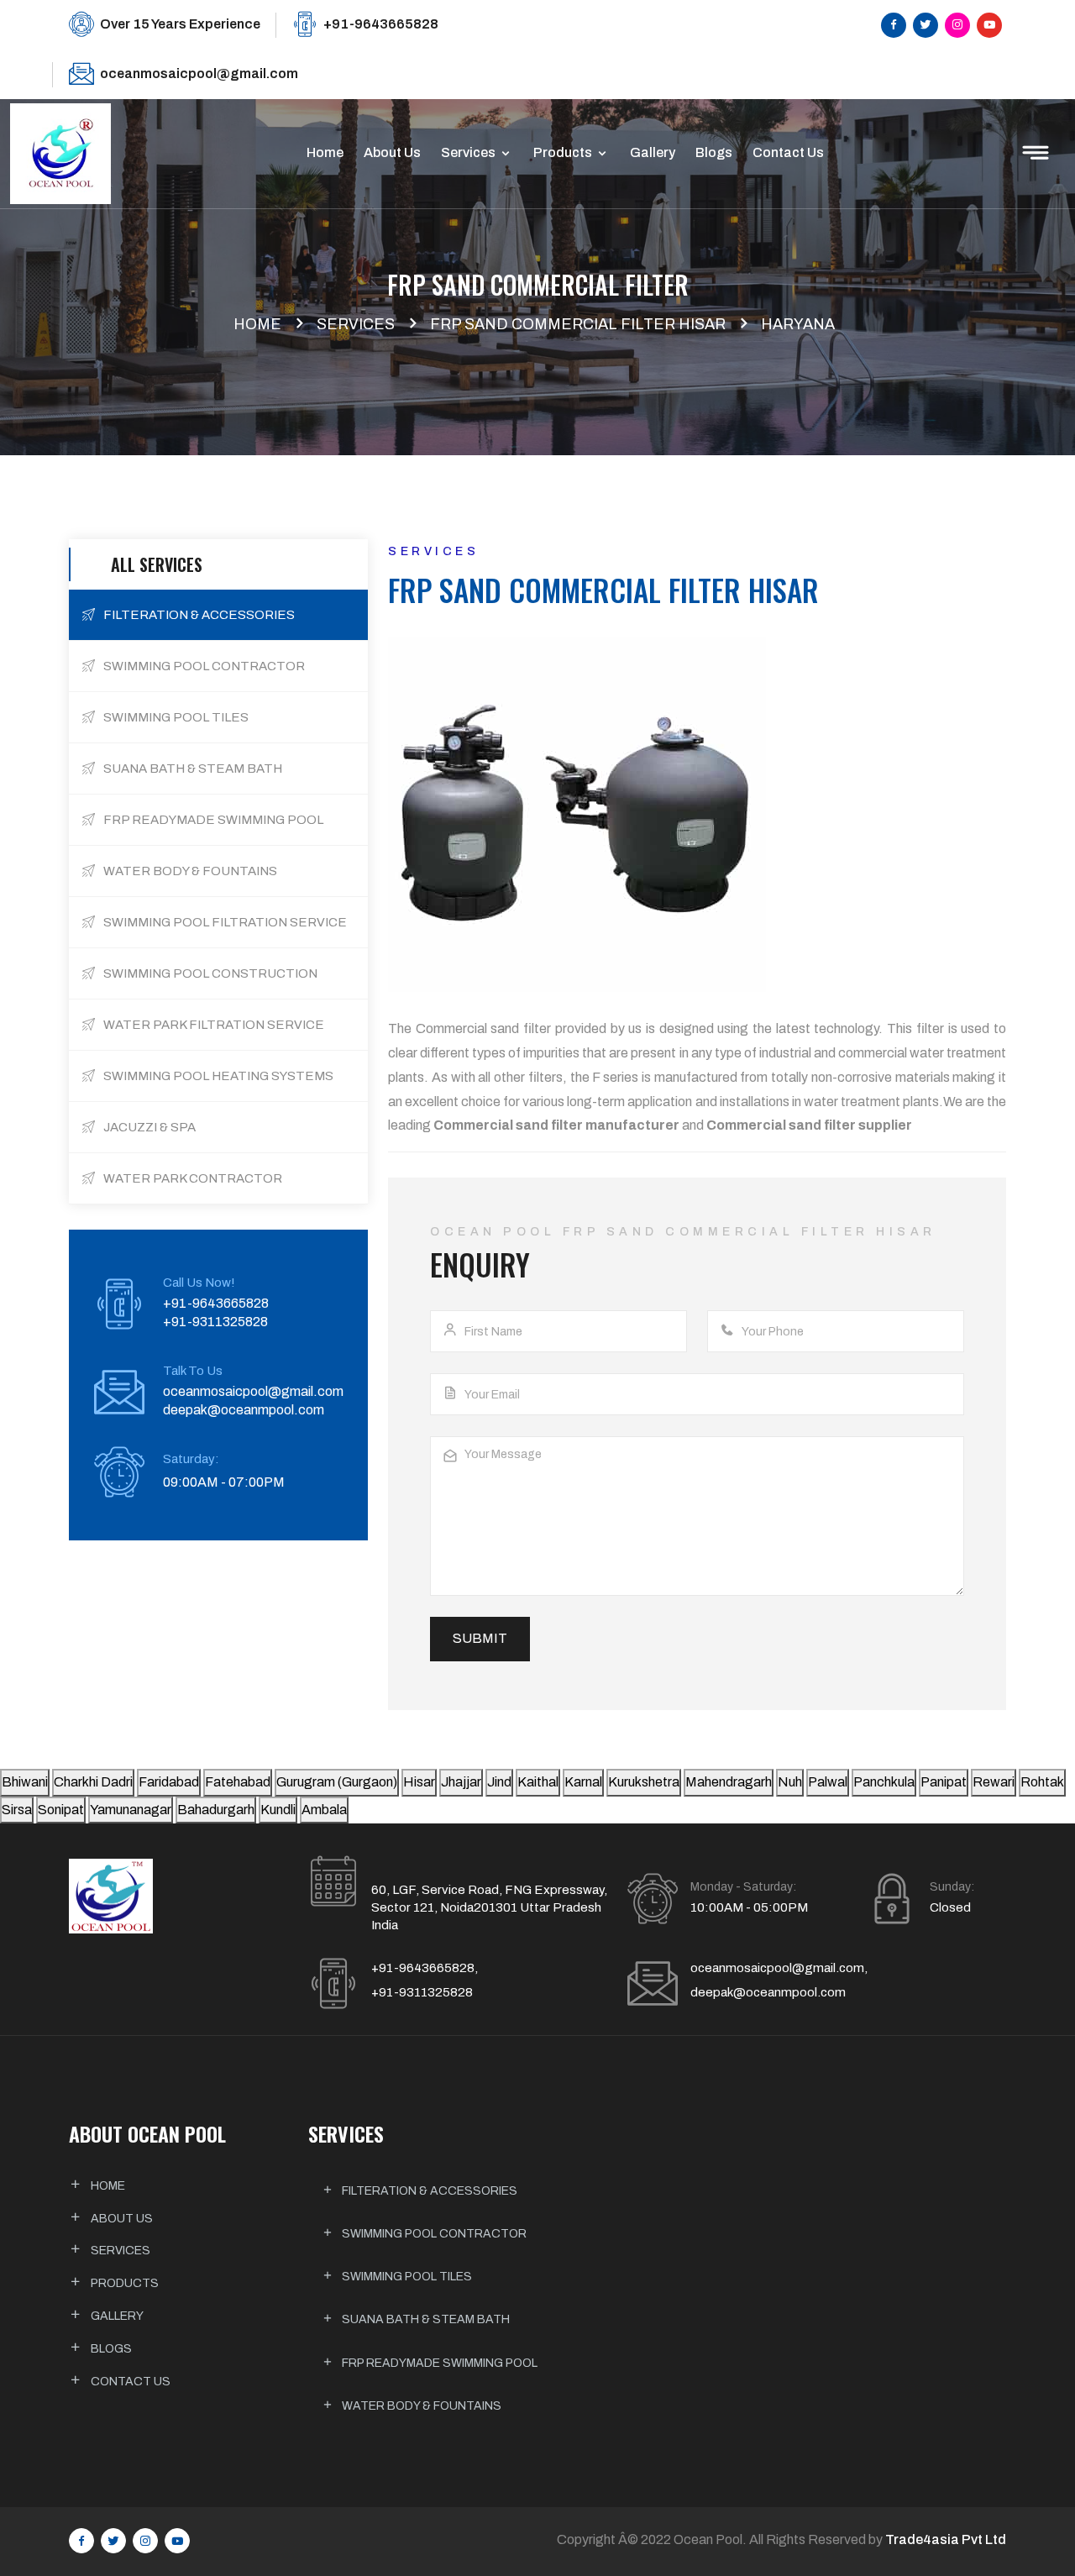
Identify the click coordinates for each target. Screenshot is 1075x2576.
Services (469, 152)
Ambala (324, 1810)
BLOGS (111, 2349)
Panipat (944, 1782)
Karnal (583, 1782)
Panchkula (884, 1782)
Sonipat (61, 1810)
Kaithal (538, 1782)
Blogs (714, 152)
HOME (108, 2186)
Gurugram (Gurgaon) (337, 1782)
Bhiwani (25, 1782)
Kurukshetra (644, 1782)
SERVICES (121, 2251)
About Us (392, 152)
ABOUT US (122, 2219)
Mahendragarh (729, 1782)
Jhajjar (461, 1782)
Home (325, 152)
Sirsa (17, 1810)
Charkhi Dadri (93, 1782)
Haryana (798, 324)
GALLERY (117, 2316)
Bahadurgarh (216, 1810)
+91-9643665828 (381, 24)
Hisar (419, 1782)
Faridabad (169, 1782)
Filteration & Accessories (428, 2191)
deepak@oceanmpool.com (244, 1410)
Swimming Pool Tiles (406, 2277)
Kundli (278, 1810)
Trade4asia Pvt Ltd (946, 2539)
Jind (499, 1782)
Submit (480, 1638)
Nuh (790, 1782)
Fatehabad (238, 1782)
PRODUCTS (125, 2283)
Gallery (653, 152)
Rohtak (1042, 1782)
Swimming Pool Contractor (433, 2234)
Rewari (994, 1782)
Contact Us (788, 152)
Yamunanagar (131, 1810)
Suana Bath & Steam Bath (425, 2319)
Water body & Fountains (420, 2406)
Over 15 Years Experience (180, 24)
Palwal (828, 1782)
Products (564, 152)
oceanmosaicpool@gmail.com (199, 73)
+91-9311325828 (215, 1322)
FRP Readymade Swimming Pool (438, 2363)
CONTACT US (131, 2382)
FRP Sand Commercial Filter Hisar (578, 324)
